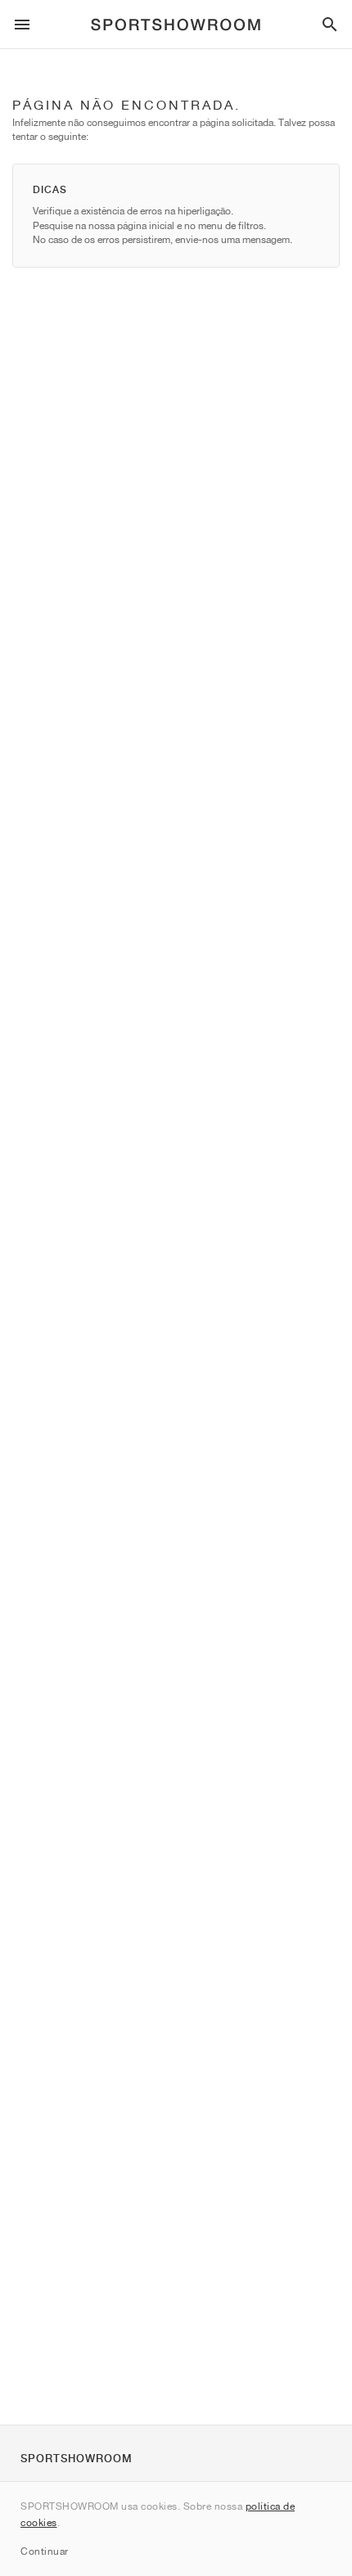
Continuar (45, 2551)
